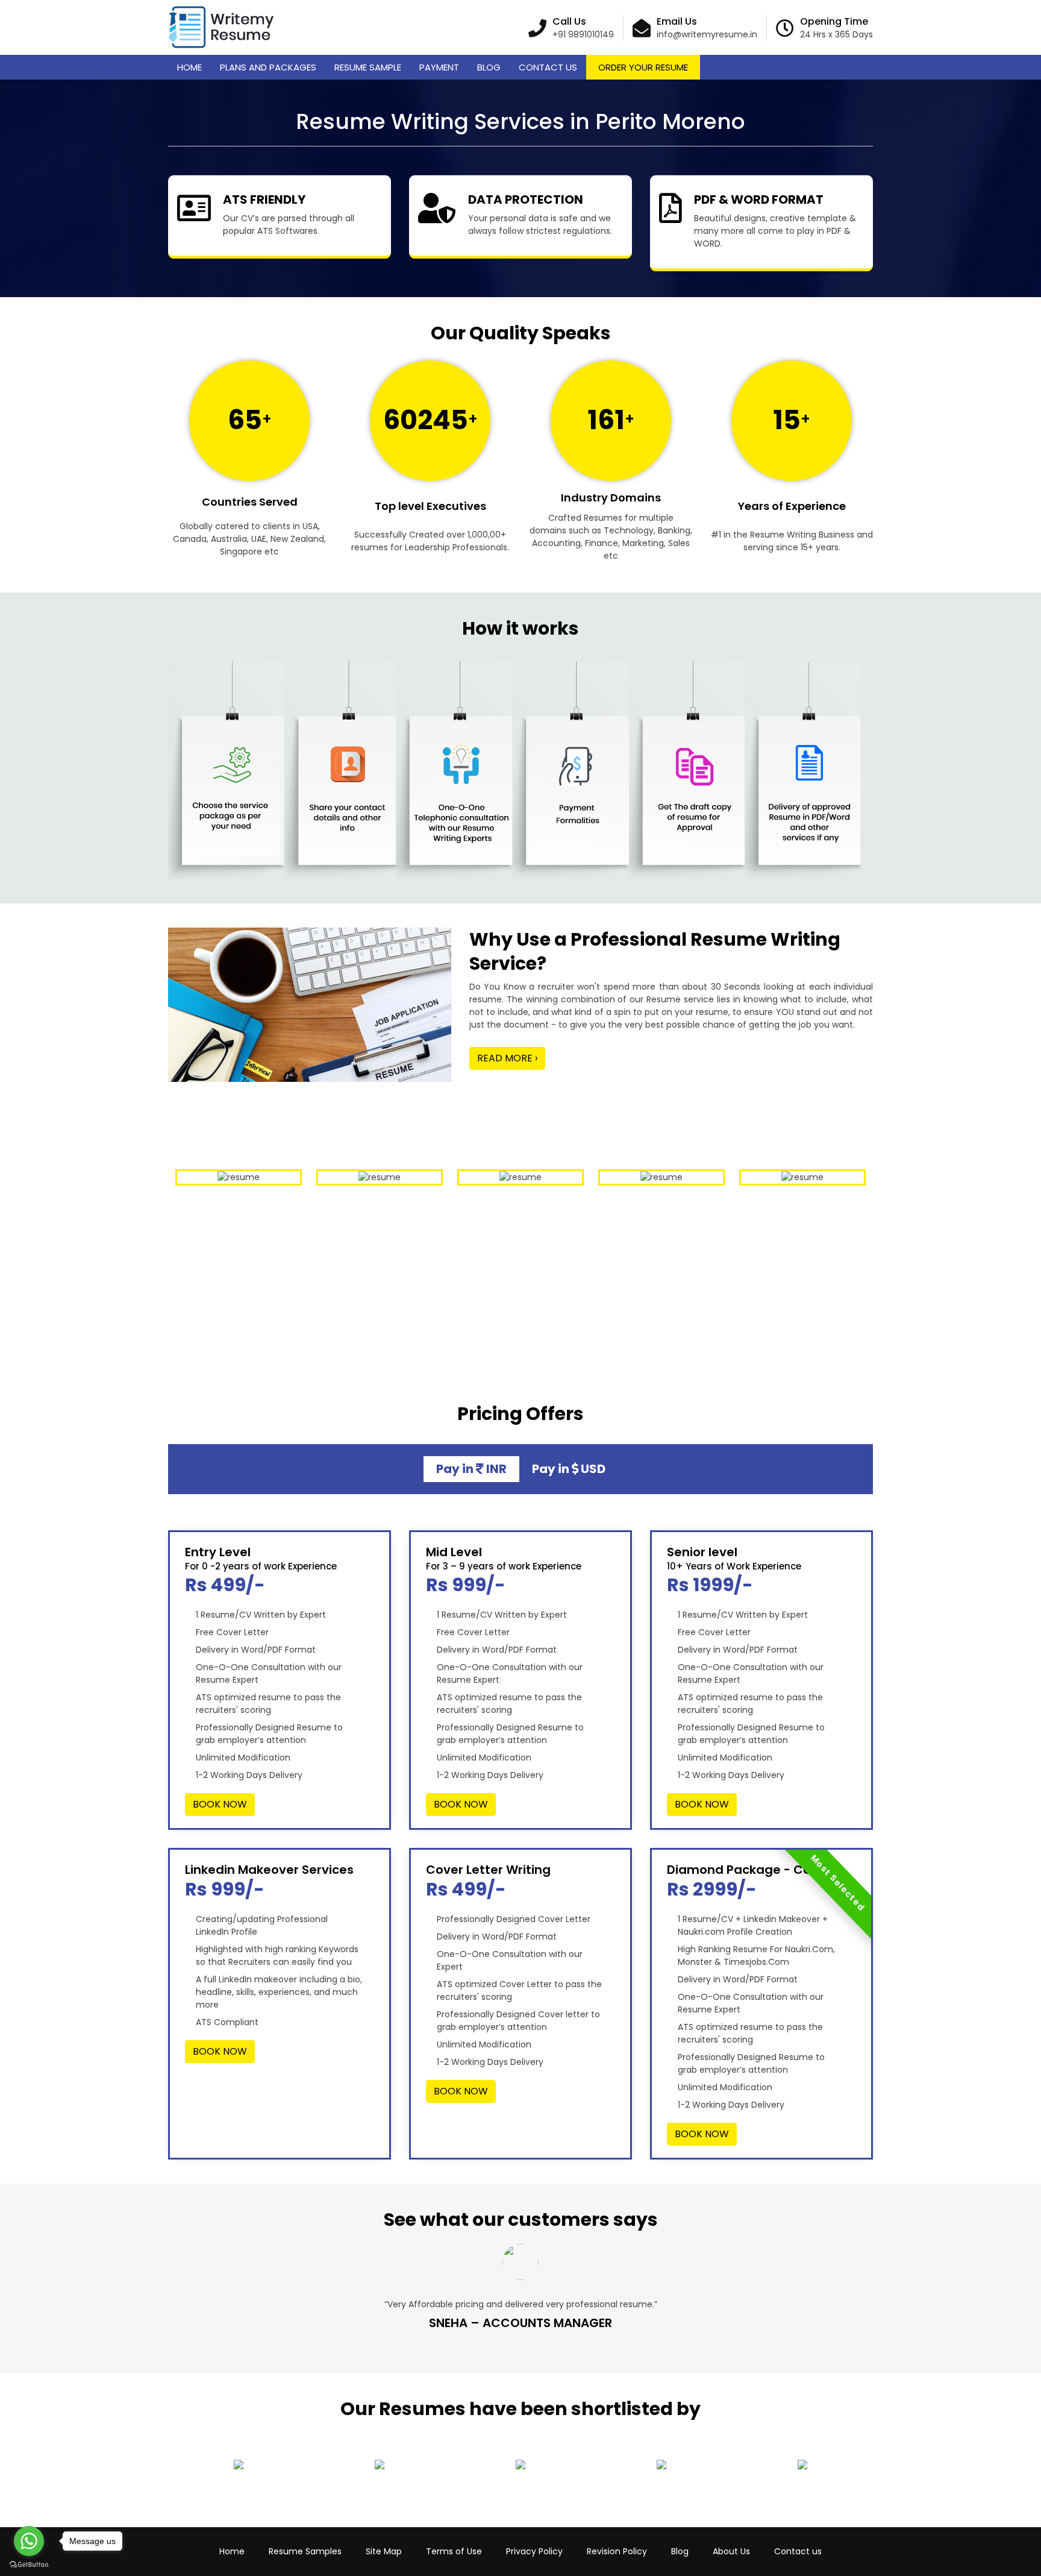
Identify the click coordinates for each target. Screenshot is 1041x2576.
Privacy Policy (534, 2551)
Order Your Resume (643, 67)
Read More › (507, 1058)
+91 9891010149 (583, 34)
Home (189, 67)
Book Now (220, 1804)
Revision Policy (617, 2551)
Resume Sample (368, 67)
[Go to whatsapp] (29, 2541)
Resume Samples (305, 2551)
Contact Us (548, 67)
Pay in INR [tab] (471, 1469)
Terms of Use (454, 2551)
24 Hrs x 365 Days (836, 34)
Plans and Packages (268, 67)
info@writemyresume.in (707, 34)
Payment (439, 67)
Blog (489, 67)
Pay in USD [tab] (569, 1469)
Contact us (798, 2551)
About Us (731, 2551)
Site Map (384, 2551)
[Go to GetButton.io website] (29, 2564)
